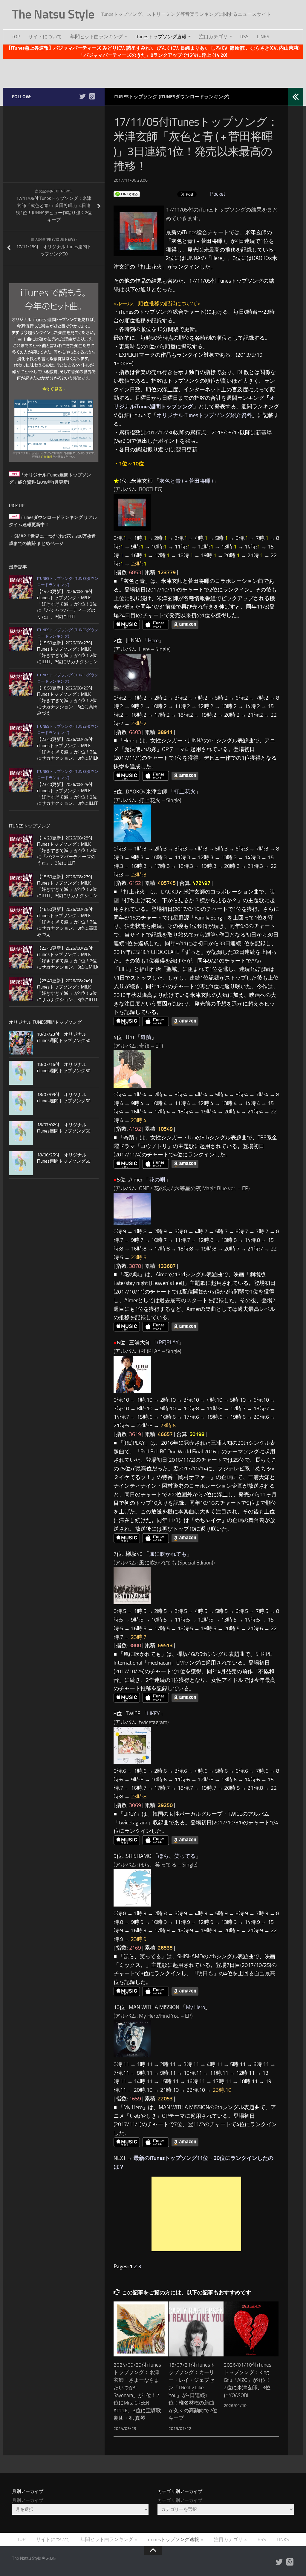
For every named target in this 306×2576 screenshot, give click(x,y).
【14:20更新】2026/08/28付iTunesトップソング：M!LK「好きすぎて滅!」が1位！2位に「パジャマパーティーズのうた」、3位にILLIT (67, 604)
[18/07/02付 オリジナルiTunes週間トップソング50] (21, 1133)
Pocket (218, 194)
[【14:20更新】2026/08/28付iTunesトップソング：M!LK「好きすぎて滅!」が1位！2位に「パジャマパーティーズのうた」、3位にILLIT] (21, 587)
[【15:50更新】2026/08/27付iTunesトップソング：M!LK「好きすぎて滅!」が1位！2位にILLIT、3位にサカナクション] (21, 639)
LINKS (263, 37)
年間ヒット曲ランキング (97, 37)
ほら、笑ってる (177, 1856)
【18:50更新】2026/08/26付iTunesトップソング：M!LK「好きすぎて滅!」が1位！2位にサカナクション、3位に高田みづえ (67, 701)
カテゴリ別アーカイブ (180, 2500)
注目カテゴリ (213, 37)
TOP (16, 37)
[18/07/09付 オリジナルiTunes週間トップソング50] (21, 1103)
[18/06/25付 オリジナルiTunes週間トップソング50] (21, 1163)
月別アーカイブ (28, 2500)
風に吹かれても (168, 1554)
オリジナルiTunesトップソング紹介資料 (204, 415)
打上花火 (185, 792)
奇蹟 (146, 1037)
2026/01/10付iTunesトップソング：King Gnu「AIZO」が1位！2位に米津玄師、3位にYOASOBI (248, 2380)
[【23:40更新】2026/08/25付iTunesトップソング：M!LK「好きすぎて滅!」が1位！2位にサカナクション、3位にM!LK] (21, 735)
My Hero (195, 2007)
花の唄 (157, 1180)
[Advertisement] (153, 72)
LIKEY (153, 1714)
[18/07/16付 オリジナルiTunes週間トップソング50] (21, 1073)
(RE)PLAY (168, 1343)
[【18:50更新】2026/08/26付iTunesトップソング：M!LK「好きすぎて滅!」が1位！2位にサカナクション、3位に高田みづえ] (21, 684)
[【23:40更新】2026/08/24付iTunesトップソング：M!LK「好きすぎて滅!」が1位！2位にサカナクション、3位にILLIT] (21, 780)
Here (153, 640)
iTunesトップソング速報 (161, 37)
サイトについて (45, 37)
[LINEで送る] (127, 194)
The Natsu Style (53, 14)
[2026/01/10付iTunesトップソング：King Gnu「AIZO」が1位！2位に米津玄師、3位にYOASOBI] (251, 2329)
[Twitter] (82, 96)
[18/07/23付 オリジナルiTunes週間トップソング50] (21, 1043)
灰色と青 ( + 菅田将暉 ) (186, 481)
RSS (244, 37)
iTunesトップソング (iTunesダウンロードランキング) (172, 97)
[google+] (92, 96)
